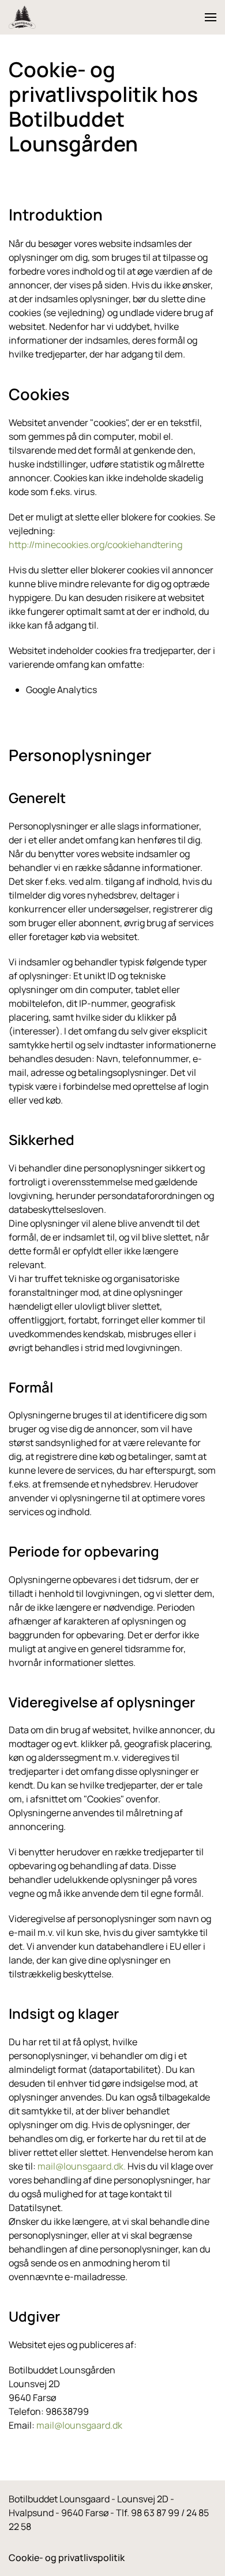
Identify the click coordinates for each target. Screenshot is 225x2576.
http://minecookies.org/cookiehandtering (95, 545)
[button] (211, 17)
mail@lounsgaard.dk (80, 2166)
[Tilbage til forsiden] (22, 17)
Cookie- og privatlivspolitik (67, 2558)
